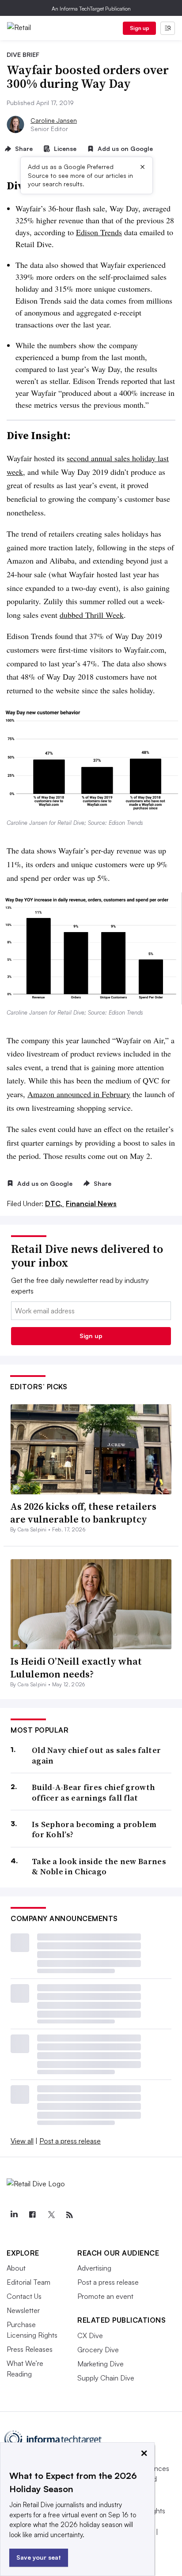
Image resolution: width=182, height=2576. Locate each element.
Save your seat (39, 2557)
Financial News (91, 1203)
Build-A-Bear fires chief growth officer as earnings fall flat (93, 1792)
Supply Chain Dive (106, 2378)
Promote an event (105, 2296)
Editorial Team (28, 2282)
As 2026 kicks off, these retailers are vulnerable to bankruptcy (83, 1513)
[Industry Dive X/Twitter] (51, 2215)
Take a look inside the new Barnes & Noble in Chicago (99, 1867)
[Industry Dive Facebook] (32, 2215)
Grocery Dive (98, 2350)
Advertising (94, 2268)
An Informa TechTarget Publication (91, 9)
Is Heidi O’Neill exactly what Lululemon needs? (76, 1668)
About (16, 2268)
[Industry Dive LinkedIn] (14, 2215)
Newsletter (23, 2310)
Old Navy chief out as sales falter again (96, 1755)
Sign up (140, 28)
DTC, (55, 1203)
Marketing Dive (100, 2364)
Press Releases (30, 2349)
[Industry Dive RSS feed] (69, 2215)
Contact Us (24, 2296)
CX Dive (90, 2335)
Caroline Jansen (54, 120)
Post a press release (70, 2141)
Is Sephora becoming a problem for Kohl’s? (94, 1830)
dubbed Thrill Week (92, 615)
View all (22, 2141)
